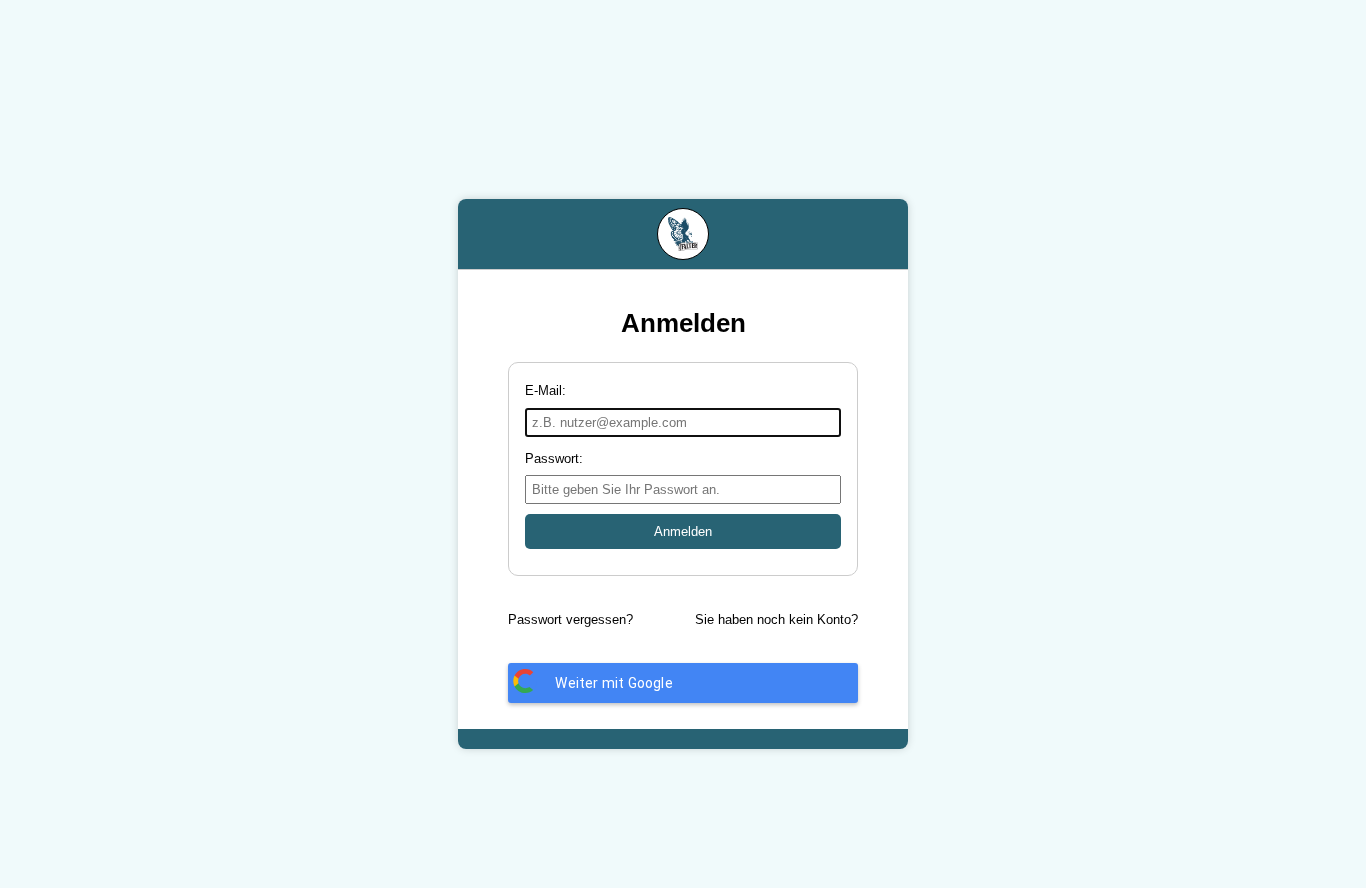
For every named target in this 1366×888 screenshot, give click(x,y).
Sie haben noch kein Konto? (776, 619)
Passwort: (554, 458)
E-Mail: (545, 390)
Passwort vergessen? (570, 619)
